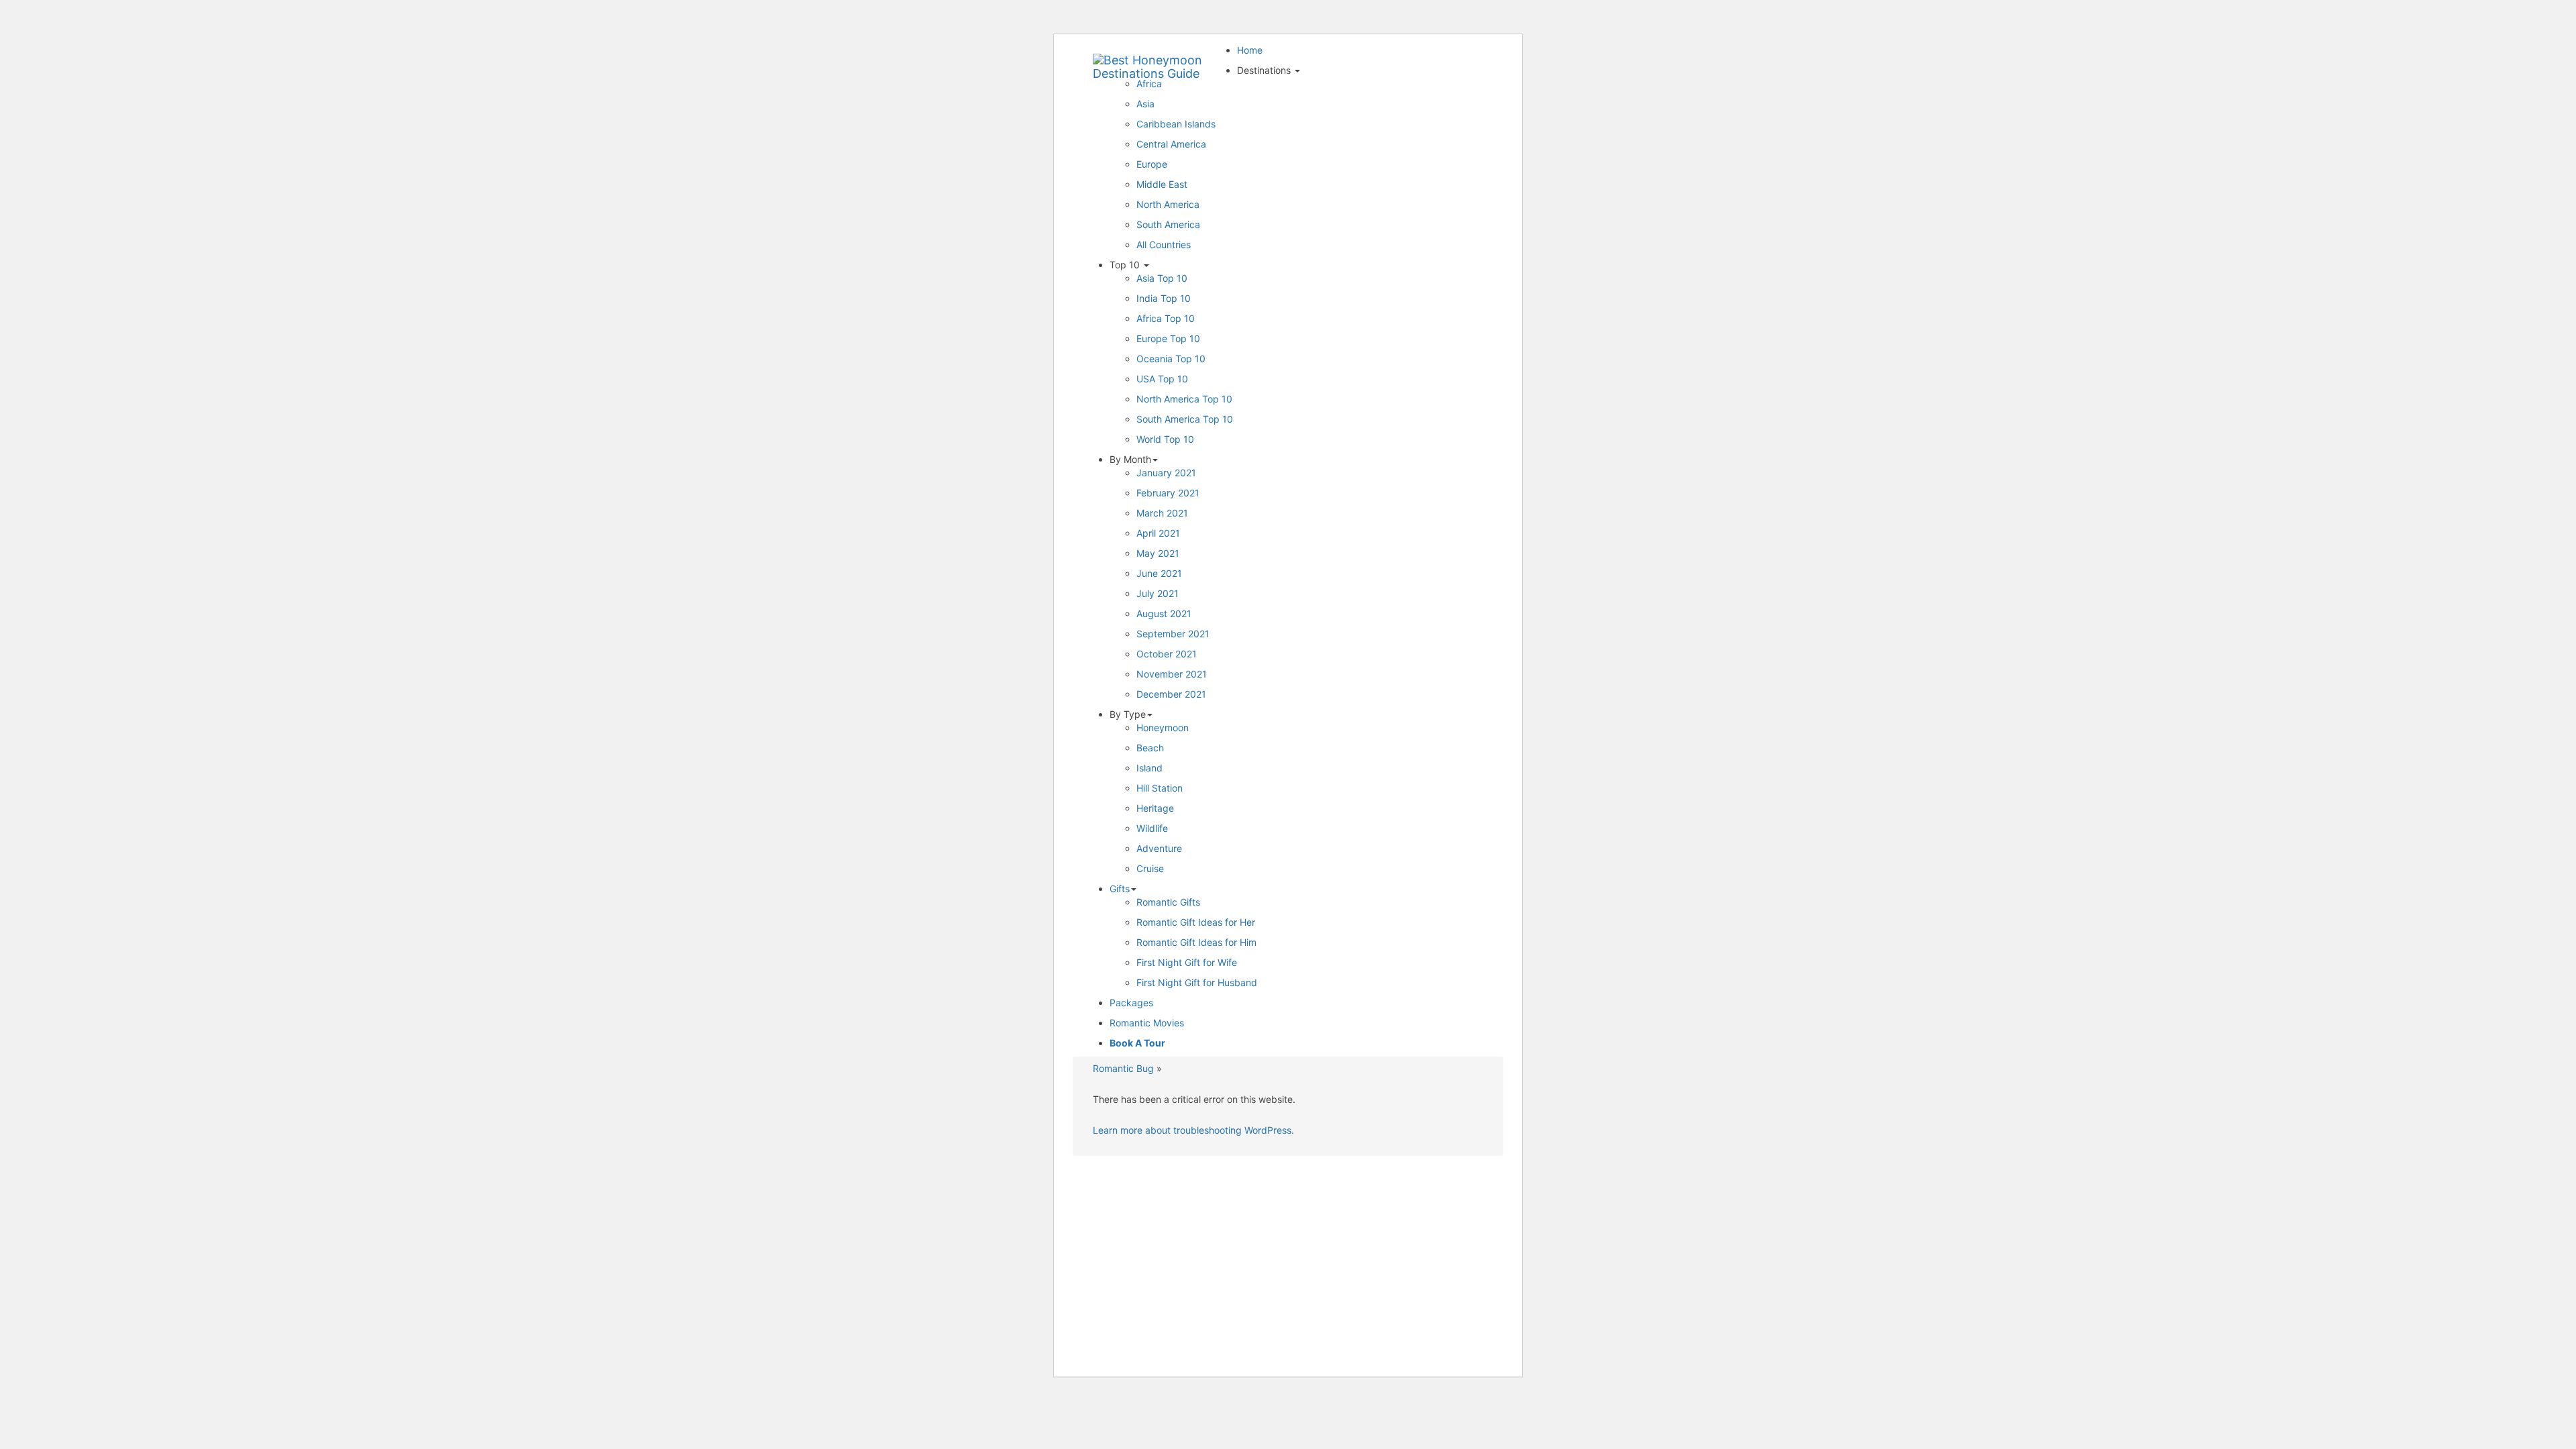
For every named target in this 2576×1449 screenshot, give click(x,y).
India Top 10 (1164, 298)
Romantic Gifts (1168, 902)
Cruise (1150, 868)
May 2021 (1158, 553)
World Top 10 (1165, 439)
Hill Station (1160, 788)
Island (1149, 768)
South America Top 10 (1185, 419)
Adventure (1159, 848)
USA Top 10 (1162, 379)
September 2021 (1173, 634)
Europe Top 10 (1168, 338)
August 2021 (1164, 613)
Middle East (1162, 184)
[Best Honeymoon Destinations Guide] (1160, 60)
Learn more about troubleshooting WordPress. (1193, 1130)
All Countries (1164, 245)
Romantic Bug (1123, 1068)
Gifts (1120, 889)
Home (1250, 50)
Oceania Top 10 (1171, 359)
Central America (1171, 144)
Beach (1150, 748)
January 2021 (1166, 473)
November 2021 (1172, 674)
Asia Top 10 (1162, 278)
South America (1168, 224)
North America (1168, 204)
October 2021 (1167, 654)
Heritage (1155, 808)
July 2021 (1158, 593)
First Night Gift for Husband (1197, 982)
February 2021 (1168, 493)
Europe (1152, 164)
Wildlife (1152, 828)
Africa (1149, 84)
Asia (1145, 104)
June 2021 (1159, 573)
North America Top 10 (1184, 399)
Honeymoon (1163, 728)
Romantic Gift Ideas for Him (1196, 942)
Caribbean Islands (1176, 124)
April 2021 (1158, 533)
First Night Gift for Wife (1187, 962)
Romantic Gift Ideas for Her (1196, 922)
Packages (1131, 1003)
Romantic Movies (1147, 1023)
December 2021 (1171, 694)
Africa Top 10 (1166, 318)
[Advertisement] (1288, 1263)
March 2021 (1162, 513)
